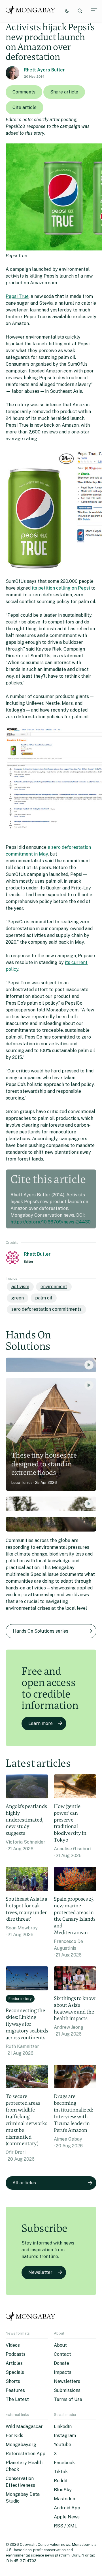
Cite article (25, 107)
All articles (24, 2183)
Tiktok (61, 2472)
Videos (13, 2345)
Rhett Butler (37, 1254)
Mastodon (64, 2499)
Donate (61, 2363)
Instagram (65, 2436)
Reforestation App (25, 2454)
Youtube (62, 2445)
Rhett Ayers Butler (44, 70)
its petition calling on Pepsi (61, 588)
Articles (14, 2363)
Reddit (61, 2481)
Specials (15, 2372)
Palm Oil (44, 1298)
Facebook (64, 2463)
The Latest (17, 2399)
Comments (24, 92)
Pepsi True (17, 296)
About (60, 2345)
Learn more (41, 1723)
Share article (64, 92)
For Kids (14, 2436)
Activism (20, 1287)
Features (15, 2390)
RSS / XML (65, 2526)
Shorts (13, 2381)
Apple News (67, 2517)
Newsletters (67, 2381)
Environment (54, 1287)
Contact (62, 2354)
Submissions (67, 2390)
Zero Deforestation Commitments (46, 1309)
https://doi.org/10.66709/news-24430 (51, 1222)
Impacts (63, 2372)
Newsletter (40, 2272)
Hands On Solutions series (41, 1631)
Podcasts (16, 2354)
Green (18, 1298)
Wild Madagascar (24, 2426)
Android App (67, 2508)
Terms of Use (68, 2399)
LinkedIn (63, 2426)
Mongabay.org (21, 2445)
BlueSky (63, 2490)
